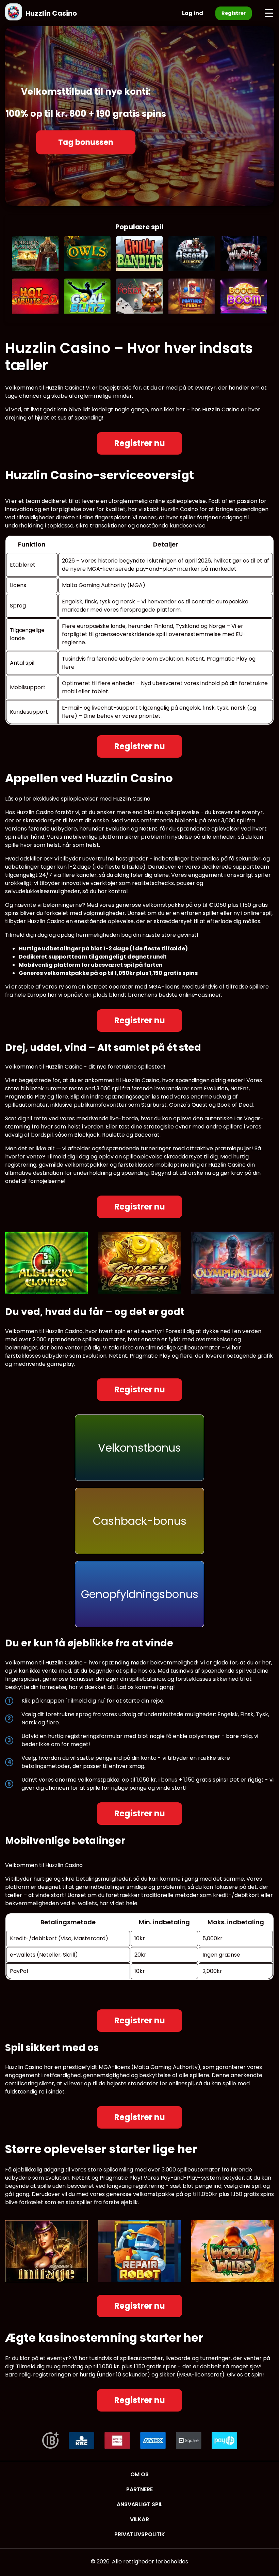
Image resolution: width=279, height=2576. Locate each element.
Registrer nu (140, 443)
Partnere (139, 2489)
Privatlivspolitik (140, 2534)
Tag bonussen (86, 142)
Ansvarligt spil (140, 2504)
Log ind (193, 13)
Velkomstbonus (139, 1448)
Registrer (234, 13)
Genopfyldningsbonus (140, 1594)
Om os (139, 2474)
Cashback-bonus (140, 1521)
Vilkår (139, 2519)
